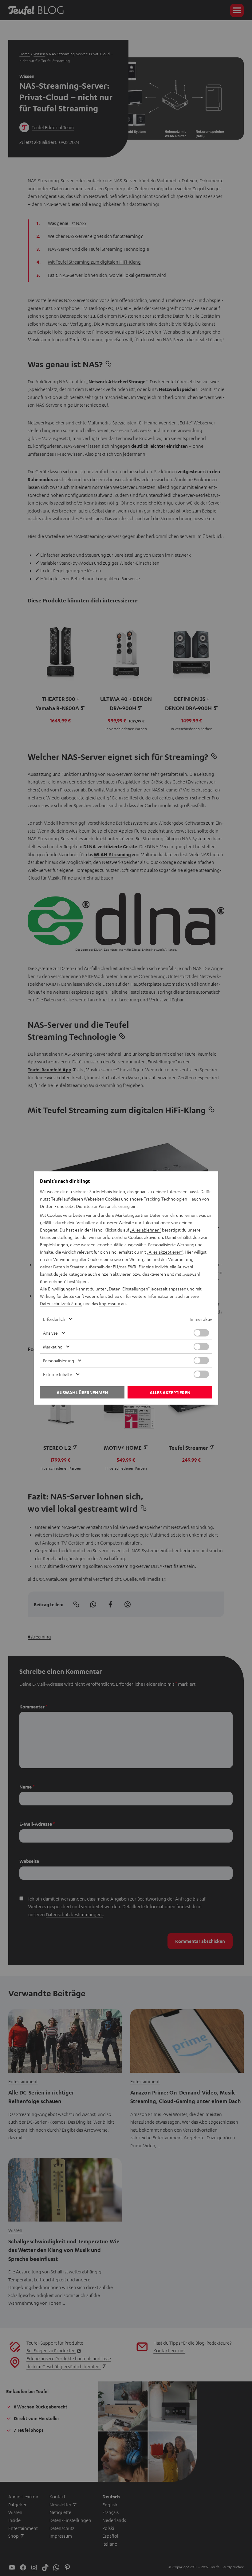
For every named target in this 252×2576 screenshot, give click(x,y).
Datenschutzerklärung (61, 1303)
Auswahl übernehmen (82, 1392)
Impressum (110, 1303)
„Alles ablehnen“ (146, 1230)
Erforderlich (54, 1319)
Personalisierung (59, 1360)
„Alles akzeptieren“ (165, 1252)
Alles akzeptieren (170, 1392)
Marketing (53, 1347)
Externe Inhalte (58, 1374)
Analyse (50, 1333)
